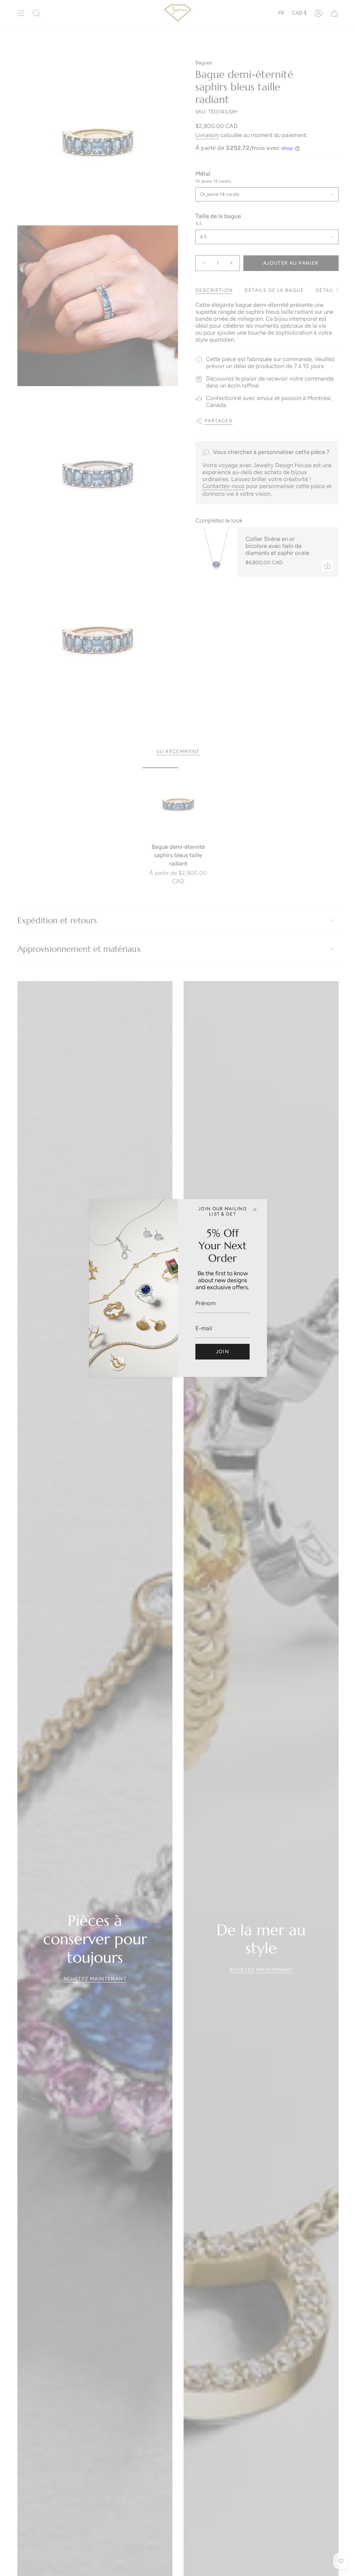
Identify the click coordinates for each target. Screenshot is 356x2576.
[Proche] (255, 1210)
